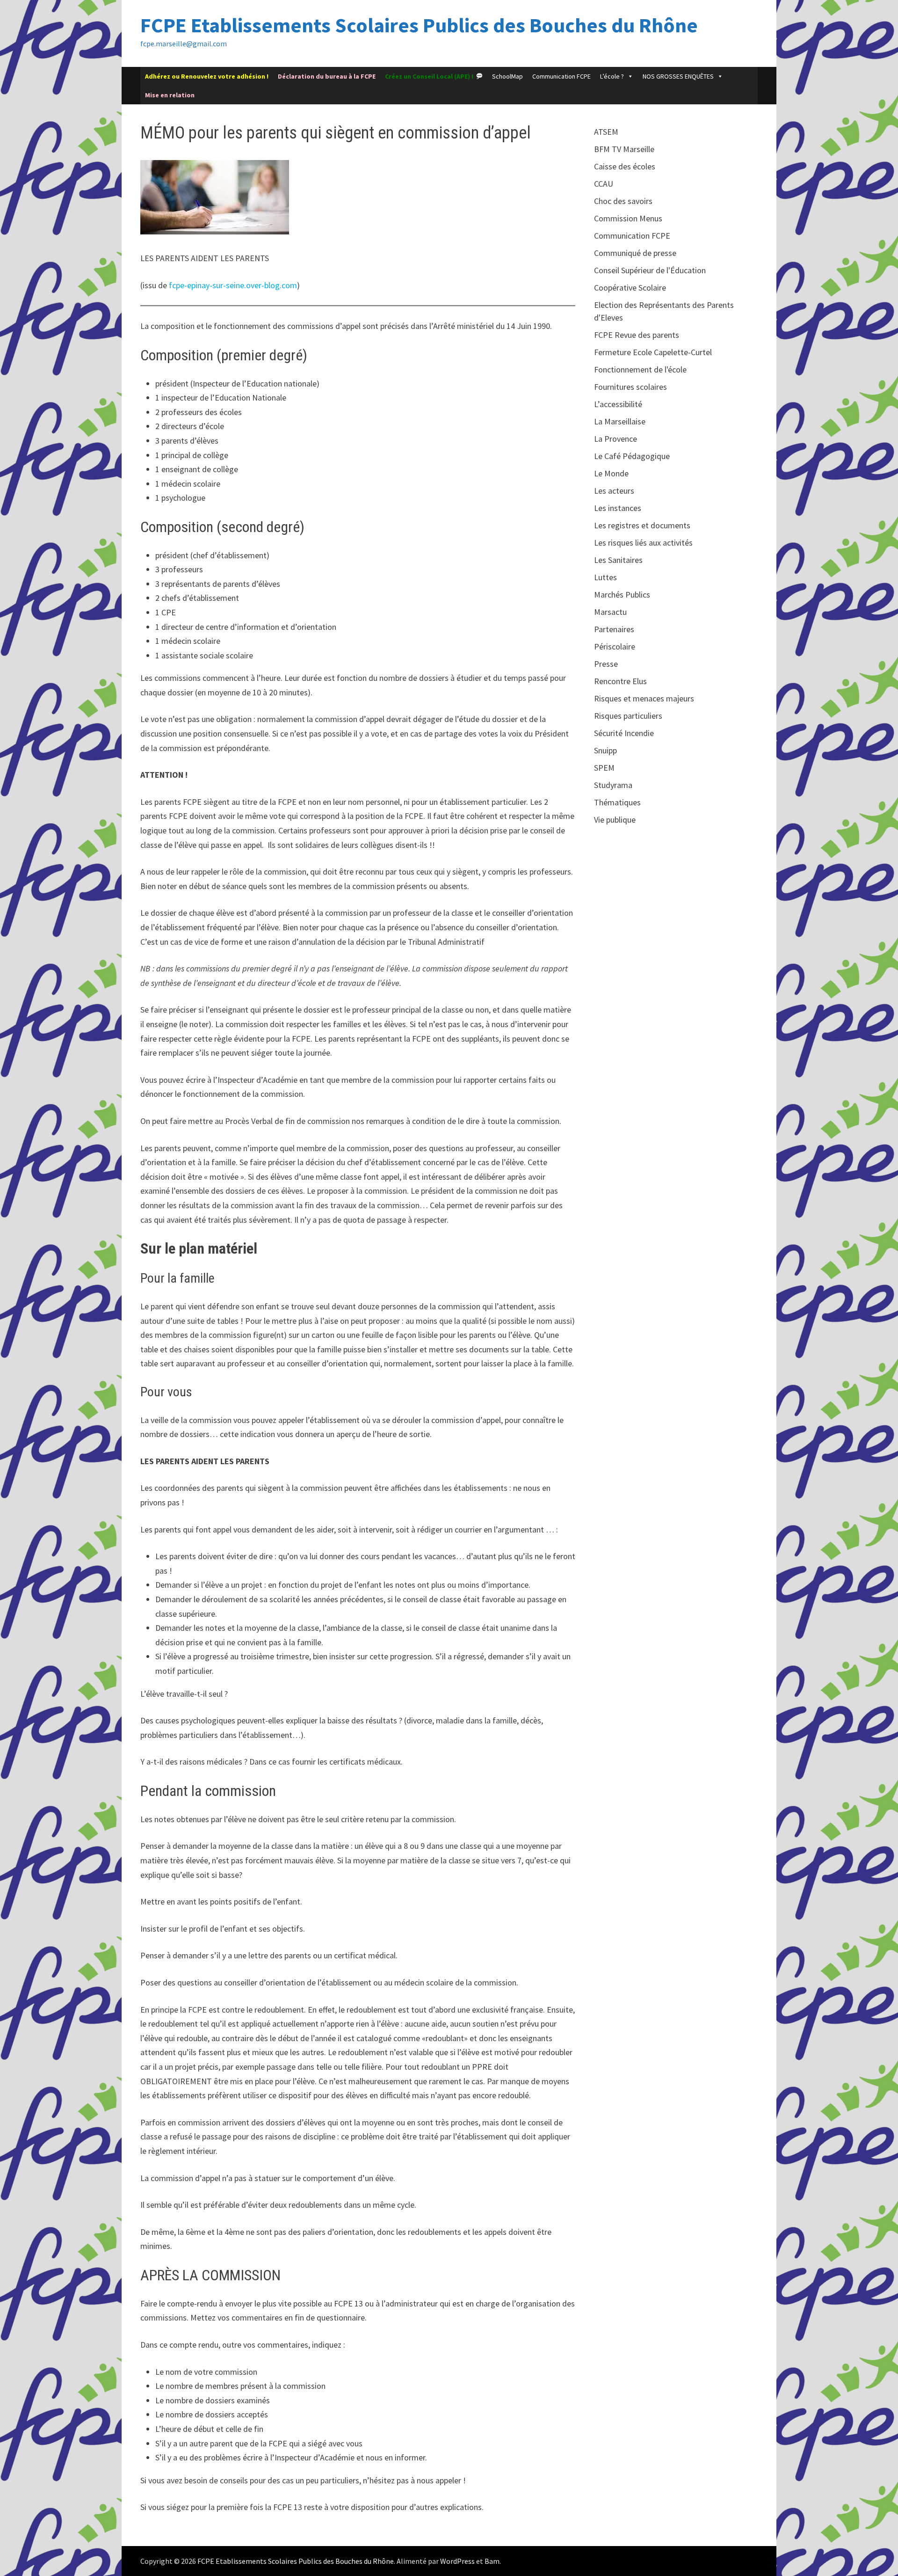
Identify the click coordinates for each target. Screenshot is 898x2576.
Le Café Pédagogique (632, 456)
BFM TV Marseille (624, 149)
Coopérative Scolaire (630, 288)
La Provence (616, 439)
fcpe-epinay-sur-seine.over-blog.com (233, 285)
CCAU (604, 184)
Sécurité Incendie (624, 733)
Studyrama (613, 785)
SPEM (604, 768)
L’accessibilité (618, 404)
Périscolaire (615, 646)
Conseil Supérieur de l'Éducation (650, 270)
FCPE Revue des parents (637, 335)
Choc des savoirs (623, 201)
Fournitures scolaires (630, 387)
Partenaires (614, 629)
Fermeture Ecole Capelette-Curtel (653, 352)
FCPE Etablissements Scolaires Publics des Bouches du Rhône (419, 25)
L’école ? (612, 76)
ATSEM (606, 132)
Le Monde (611, 473)
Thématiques (617, 802)
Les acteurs (614, 491)
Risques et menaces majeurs (644, 698)
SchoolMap (507, 76)
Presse (606, 664)
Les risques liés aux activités (643, 543)
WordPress (457, 2561)
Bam (492, 2561)
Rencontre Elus (620, 681)
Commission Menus (628, 218)
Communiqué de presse (635, 253)
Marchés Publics (622, 595)
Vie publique (615, 820)
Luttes (605, 577)
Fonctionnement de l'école (640, 369)
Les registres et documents (642, 525)
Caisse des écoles (625, 166)
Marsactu (610, 612)
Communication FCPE (561, 76)
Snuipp (605, 750)
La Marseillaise (620, 421)
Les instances (618, 508)
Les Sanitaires (618, 560)
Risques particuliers (628, 716)
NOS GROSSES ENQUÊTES (678, 76)
